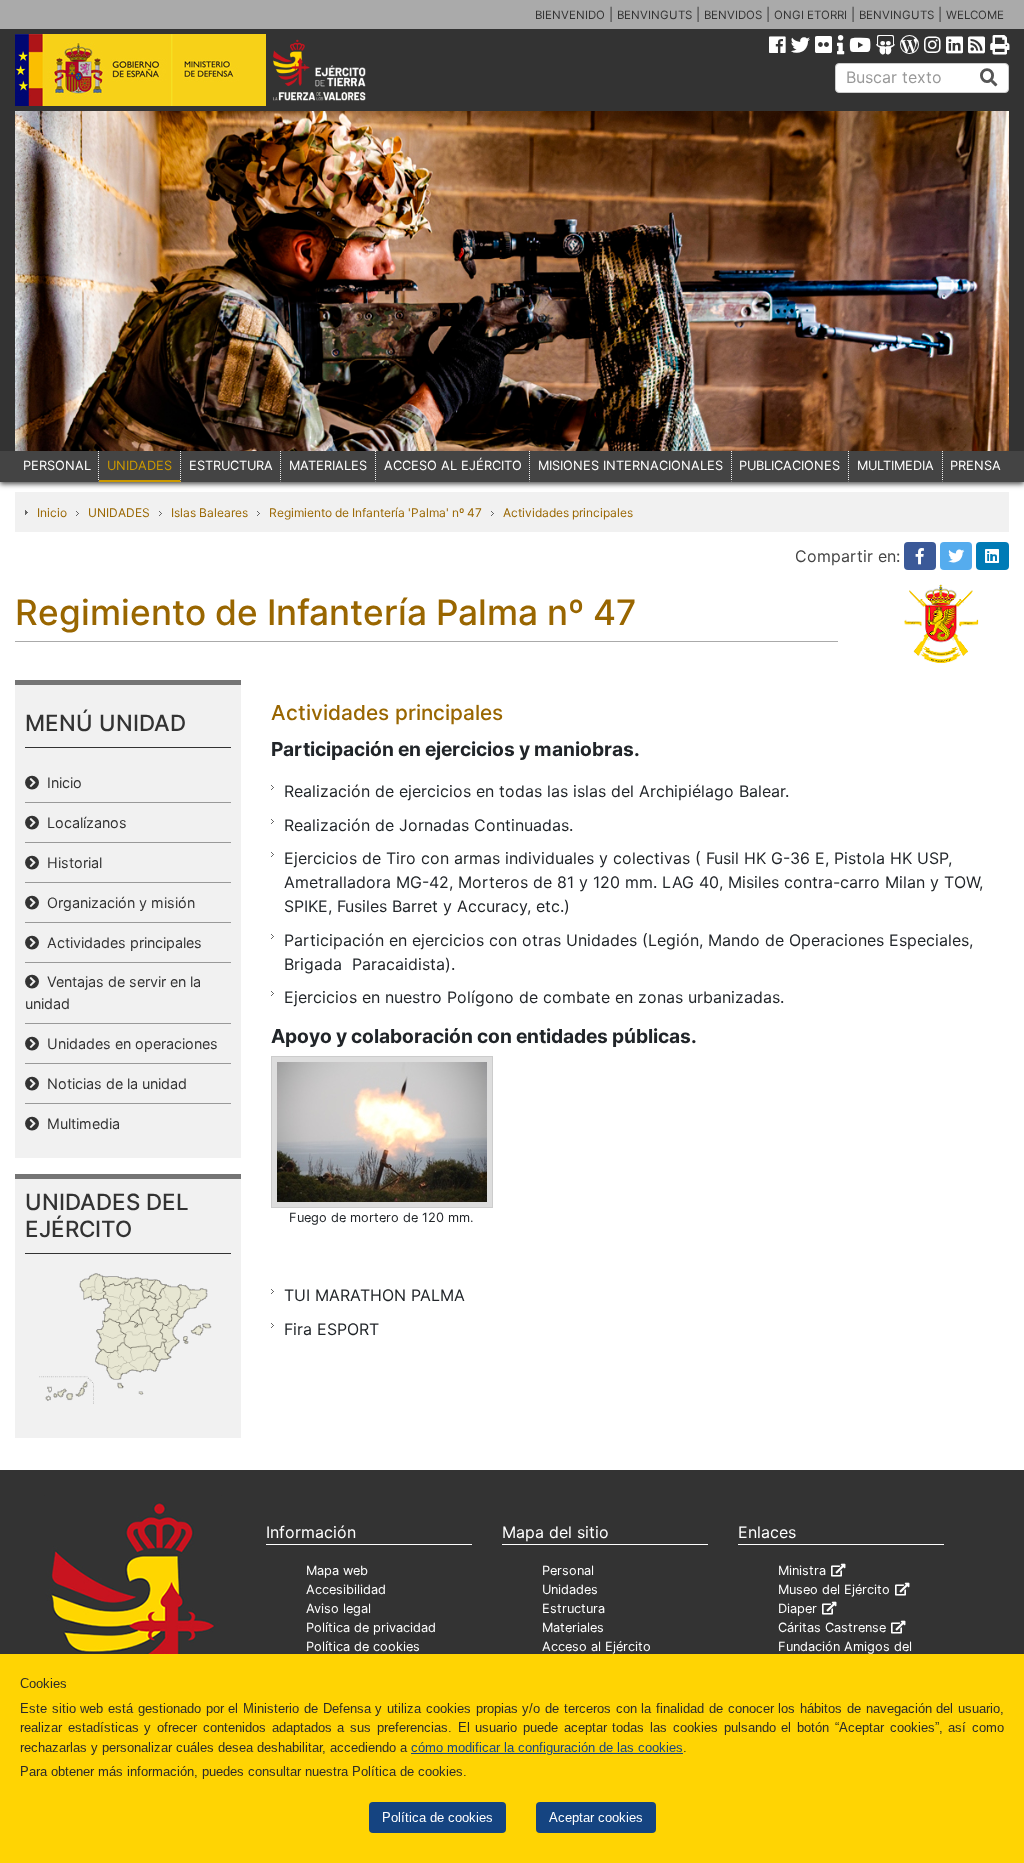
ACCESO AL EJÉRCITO (453, 465)
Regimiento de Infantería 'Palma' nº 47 (375, 512)
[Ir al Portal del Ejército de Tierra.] (338, 69)
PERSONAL (57, 465)
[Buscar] (989, 78)
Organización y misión (117, 902)
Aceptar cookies (596, 1817)
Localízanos (83, 822)
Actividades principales (568, 512)
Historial (70, 862)
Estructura (573, 1608)
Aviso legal (338, 1608)
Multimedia (79, 1123)
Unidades (570, 1589)
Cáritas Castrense (832, 1627)
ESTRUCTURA (231, 465)
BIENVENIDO (570, 15)
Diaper (797, 1608)
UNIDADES (139, 465)
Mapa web (337, 1570)
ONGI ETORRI (810, 15)
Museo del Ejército (834, 1589)
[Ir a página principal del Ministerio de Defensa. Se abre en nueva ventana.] (140, 69)
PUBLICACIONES (789, 465)
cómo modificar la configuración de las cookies (547, 1747)
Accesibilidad (346, 1589)
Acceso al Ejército (596, 1646)
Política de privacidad (371, 1627)
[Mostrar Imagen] (382, 1132)
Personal (568, 1570)
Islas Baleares (209, 512)
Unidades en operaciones (128, 1043)
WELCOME (975, 15)
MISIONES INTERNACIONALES (630, 465)
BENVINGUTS (654, 15)
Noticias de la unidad (113, 1083)
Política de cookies (437, 1817)
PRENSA (975, 465)
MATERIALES (328, 465)
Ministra (802, 1570)
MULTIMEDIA (895, 465)
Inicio (52, 512)
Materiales (573, 1627)
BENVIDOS (733, 15)
